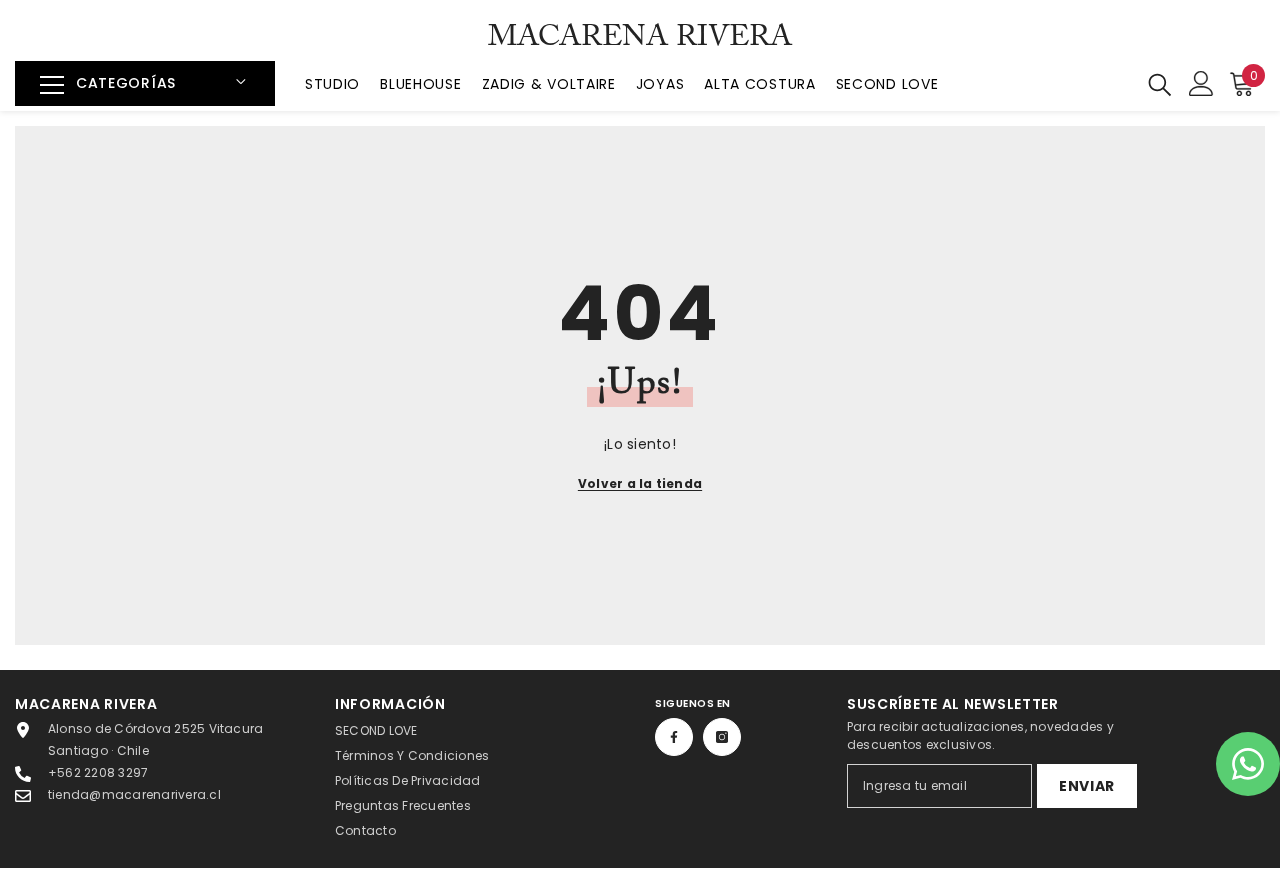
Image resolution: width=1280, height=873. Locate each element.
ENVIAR (1087, 786)
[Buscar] (1160, 83)
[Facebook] (674, 737)
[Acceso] (1201, 83)
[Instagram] (722, 737)
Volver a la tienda (640, 483)
